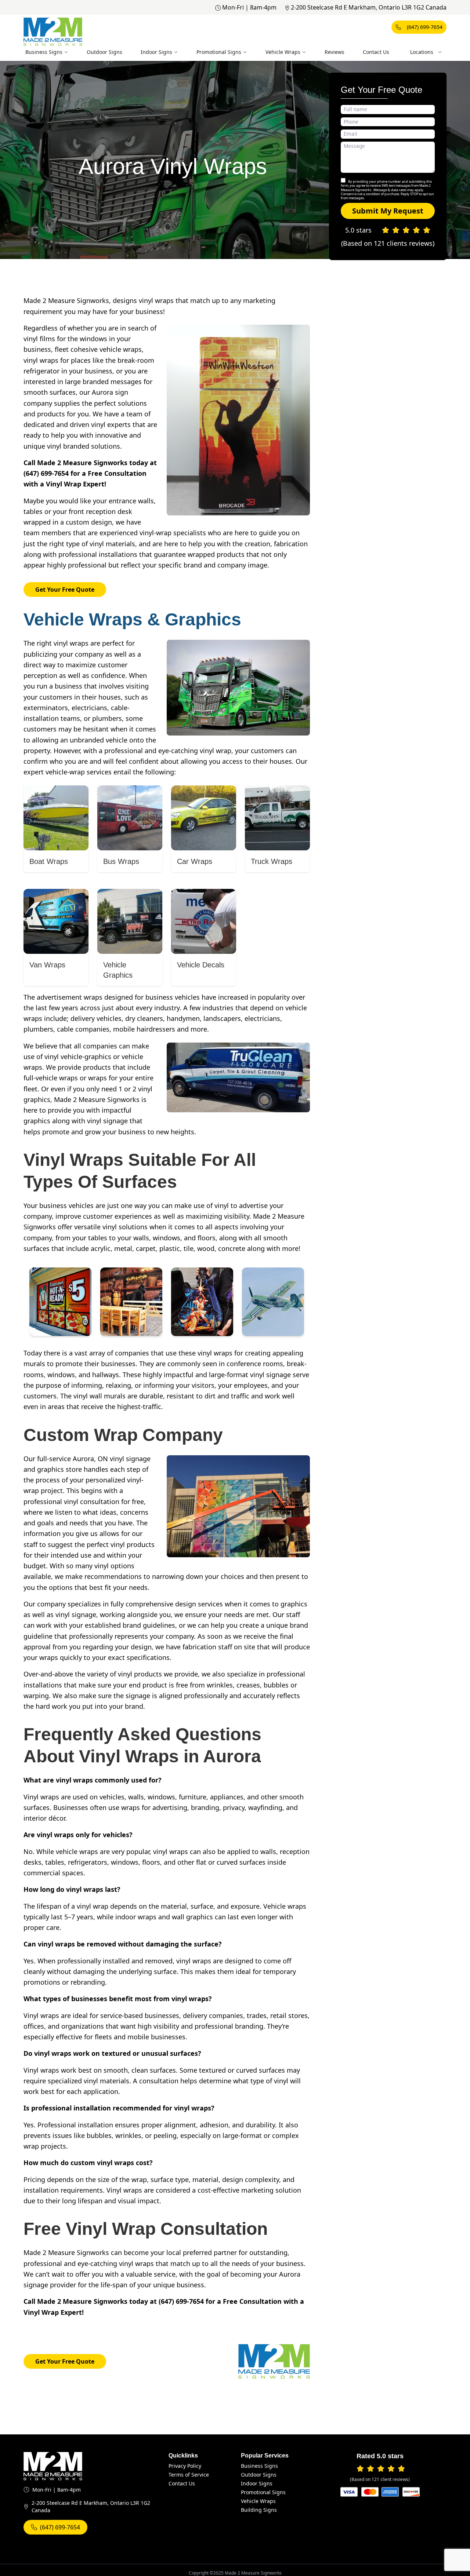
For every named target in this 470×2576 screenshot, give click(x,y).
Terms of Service (189, 2475)
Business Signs (44, 52)
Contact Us (376, 52)
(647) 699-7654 (425, 27)
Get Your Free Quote (65, 590)
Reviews (335, 52)
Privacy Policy (185, 2466)
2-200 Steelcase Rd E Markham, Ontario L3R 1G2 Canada (369, 7)
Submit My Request (388, 211)
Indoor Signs (156, 52)
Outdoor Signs (104, 52)
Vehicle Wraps (283, 52)
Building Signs (259, 2510)
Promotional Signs (219, 52)
